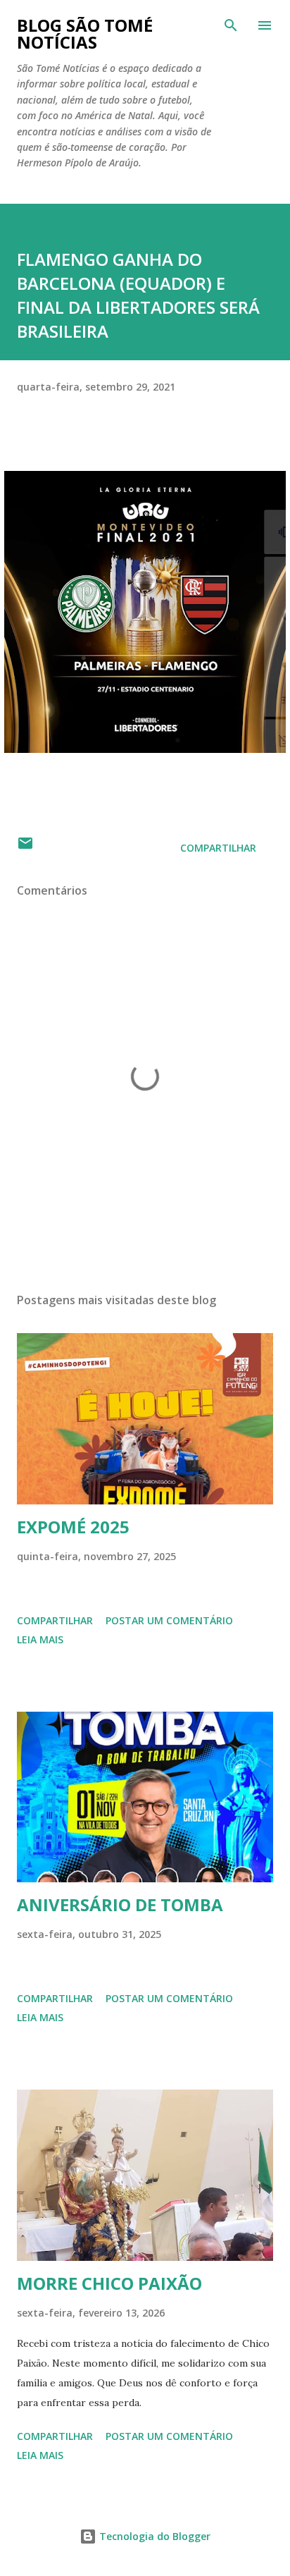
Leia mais (40, 1639)
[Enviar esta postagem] (25, 848)
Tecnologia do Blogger (153, 2536)
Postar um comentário (169, 1620)
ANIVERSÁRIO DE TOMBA (120, 1905)
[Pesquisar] (231, 25)
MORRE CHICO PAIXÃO (109, 2283)
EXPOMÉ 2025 (73, 1527)
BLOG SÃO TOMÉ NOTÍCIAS (85, 33)
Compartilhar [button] (218, 848)
